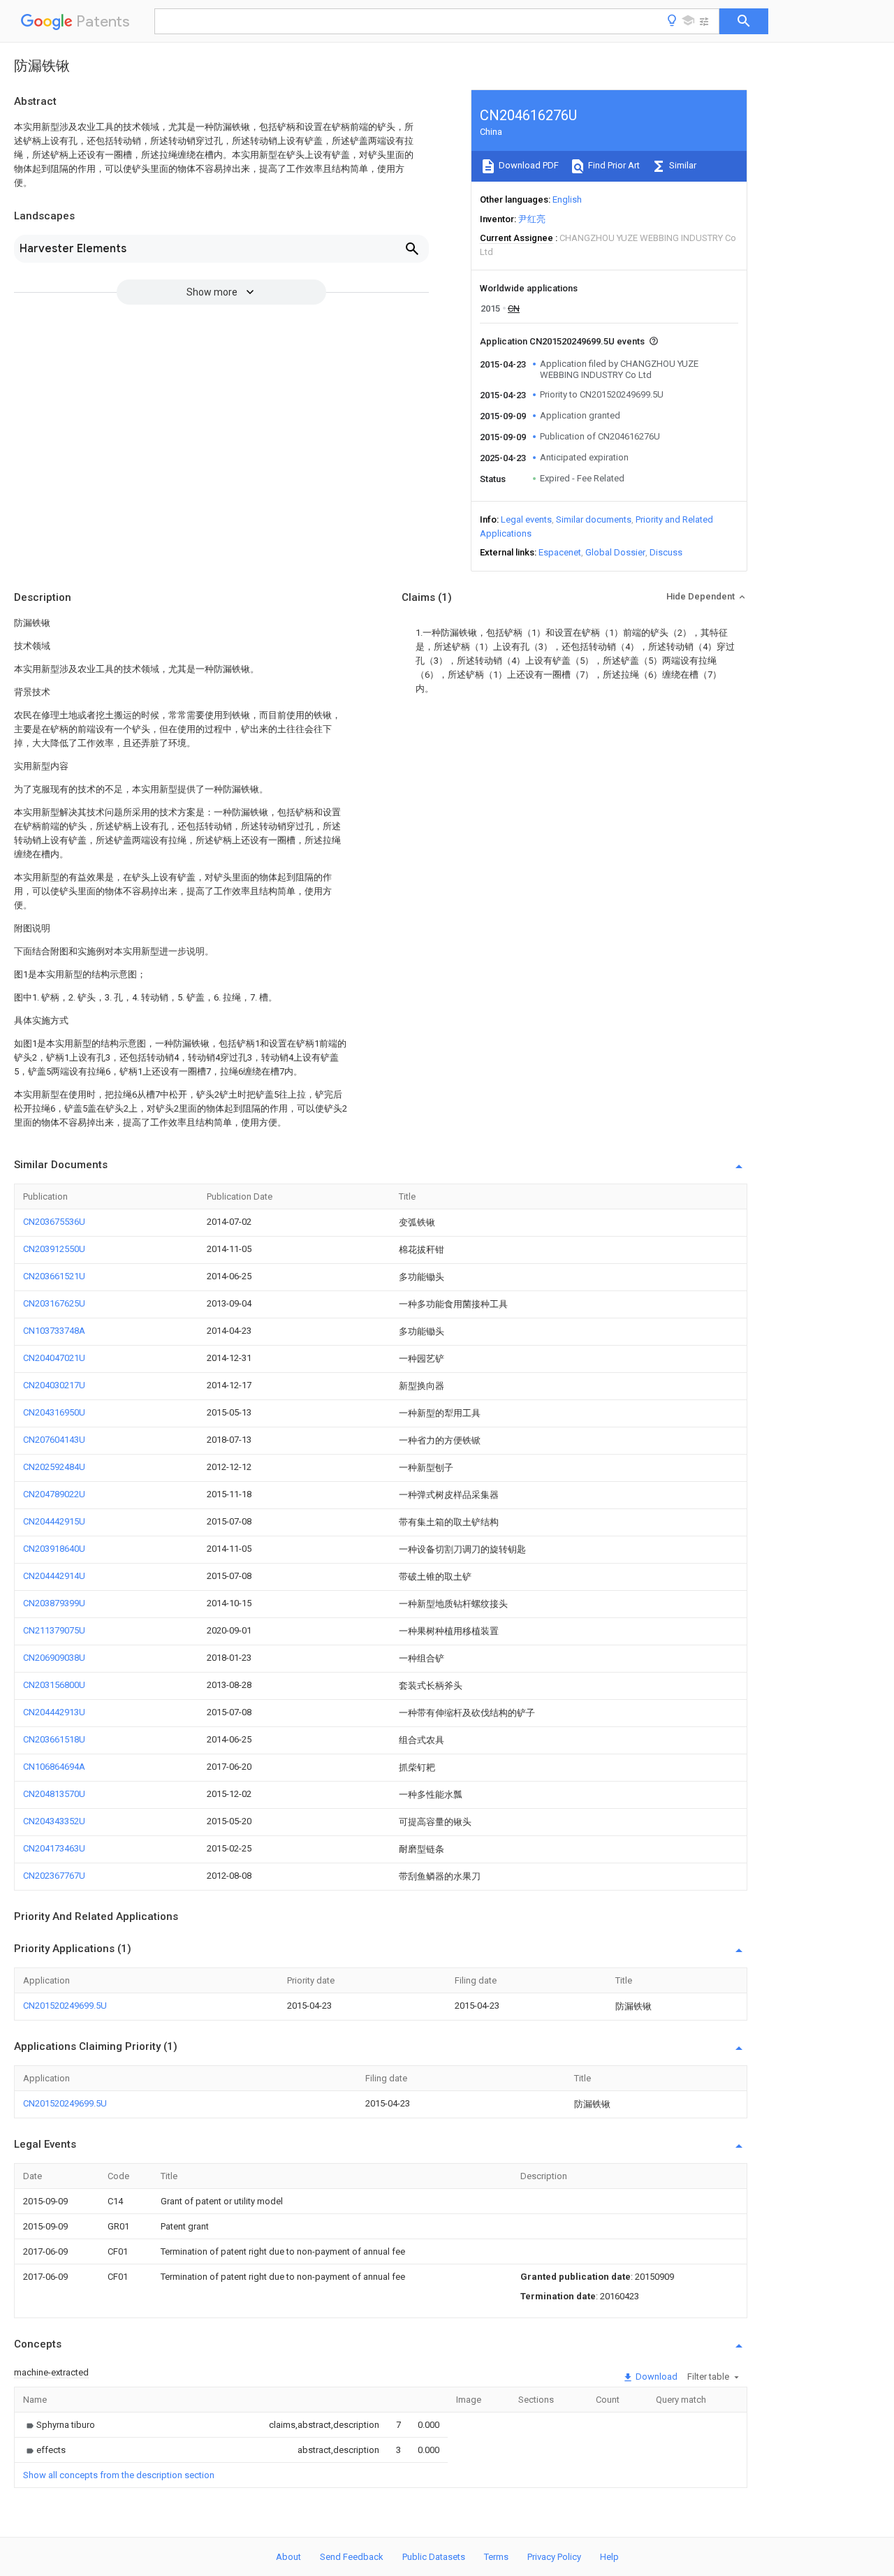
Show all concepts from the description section (119, 2475)
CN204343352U (54, 1821)
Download (655, 2377)
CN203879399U (54, 1603)
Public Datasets (434, 2557)
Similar (682, 165)
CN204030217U (54, 1385)
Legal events (526, 519)
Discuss (666, 552)
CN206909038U (54, 1658)
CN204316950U (54, 1412)
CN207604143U (54, 1440)
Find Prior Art (613, 165)
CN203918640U (54, 1549)
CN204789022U (54, 1494)
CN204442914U (54, 1576)
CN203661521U (54, 1276)
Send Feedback (352, 2557)
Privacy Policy (554, 2557)
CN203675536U (54, 1222)
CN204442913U (54, 1712)
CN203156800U (54, 1685)
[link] (59, 2425)
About (288, 2557)
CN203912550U (54, 1249)
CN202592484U (54, 1467)
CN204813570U (54, 1794)
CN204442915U (54, 1521)
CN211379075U (54, 1630)
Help (609, 2557)
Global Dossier (615, 552)
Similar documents (594, 519)
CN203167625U (54, 1303)
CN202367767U (54, 1876)
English (567, 199)
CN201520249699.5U (65, 2006)
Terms (496, 2557)
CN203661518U (54, 1739)
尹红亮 (532, 219)
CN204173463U (54, 1848)
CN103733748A (54, 1331)
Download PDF (528, 165)
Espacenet (560, 552)
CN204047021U (54, 1358)
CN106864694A (54, 1767)
